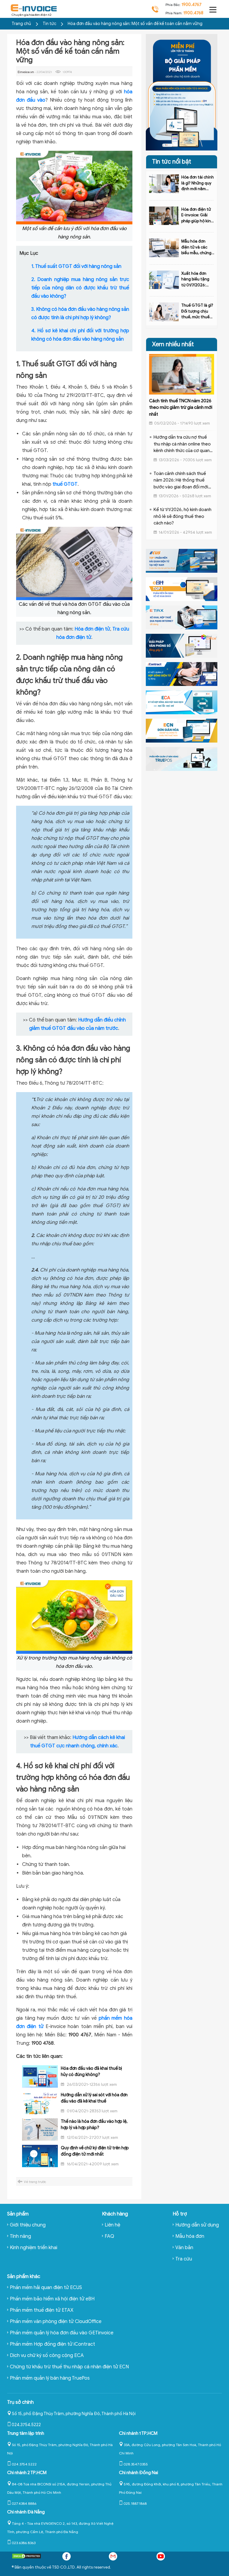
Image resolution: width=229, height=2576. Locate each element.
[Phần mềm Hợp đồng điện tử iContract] (182, 674)
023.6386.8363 (24, 2543)
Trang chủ (21, 24)
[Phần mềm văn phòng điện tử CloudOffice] (182, 645)
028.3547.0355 (136, 2464)
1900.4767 (192, 5)
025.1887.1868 (135, 2503)
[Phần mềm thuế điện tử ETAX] (182, 617)
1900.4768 (193, 13)
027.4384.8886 (24, 2503)
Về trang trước (35, 2182)
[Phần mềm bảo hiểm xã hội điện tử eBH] (182, 589)
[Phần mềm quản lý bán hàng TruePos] (182, 759)
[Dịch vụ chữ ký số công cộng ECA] (182, 702)
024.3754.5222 (26, 2425)
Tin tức (50, 24)
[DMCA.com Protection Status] (27, 2557)
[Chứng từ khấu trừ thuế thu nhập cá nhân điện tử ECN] (182, 730)
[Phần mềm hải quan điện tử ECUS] (182, 560)
